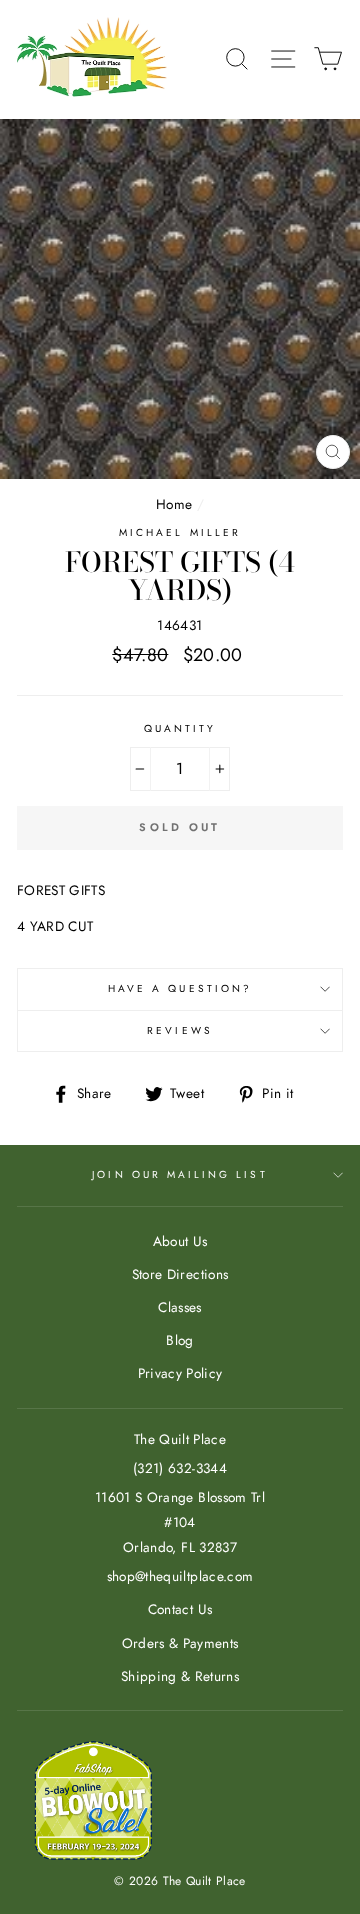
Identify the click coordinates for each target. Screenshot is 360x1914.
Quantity (180, 728)
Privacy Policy (180, 1373)
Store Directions (180, 1274)
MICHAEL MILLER (180, 532)
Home (174, 504)
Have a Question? (180, 988)
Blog (179, 1340)
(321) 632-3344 (180, 1468)
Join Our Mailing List (179, 1174)
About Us (180, 1241)
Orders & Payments (180, 1643)
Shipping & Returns (180, 1676)
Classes (179, 1307)
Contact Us (180, 1609)
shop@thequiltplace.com (180, 1576)
